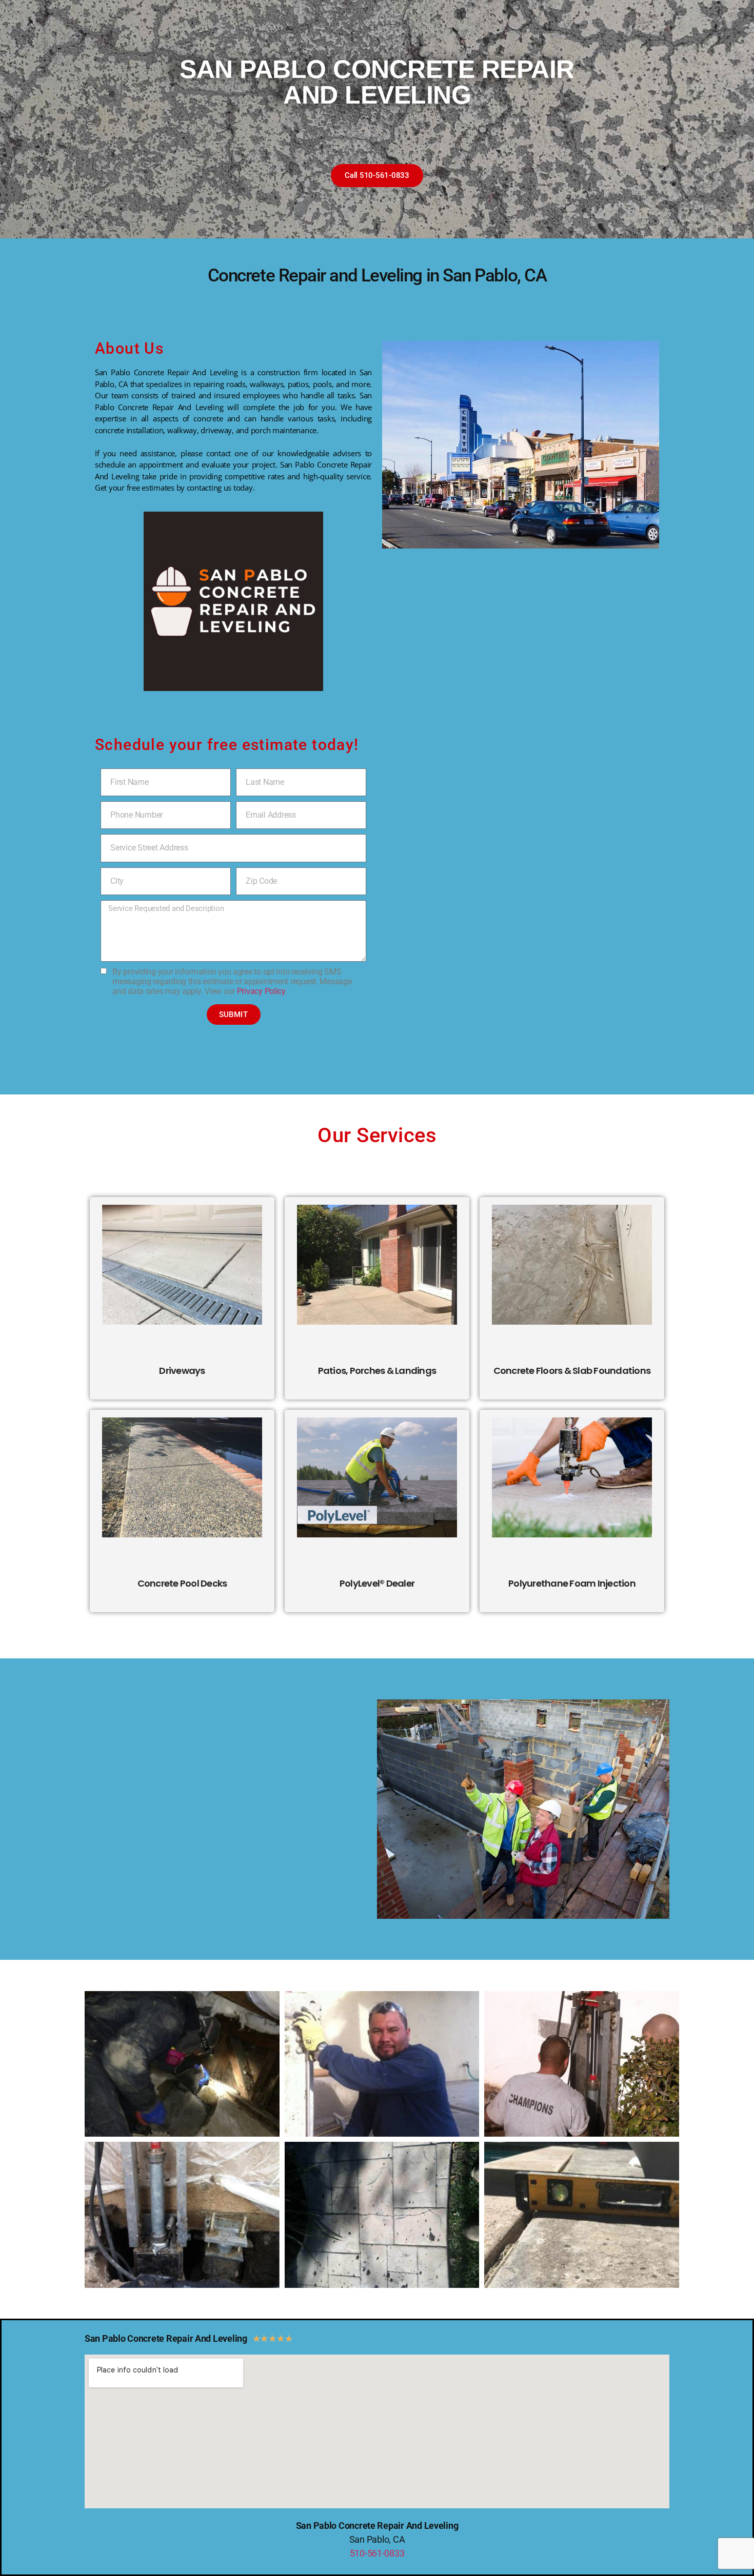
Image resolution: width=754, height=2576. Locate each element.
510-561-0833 (377, 2553)
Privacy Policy (261, 991)
